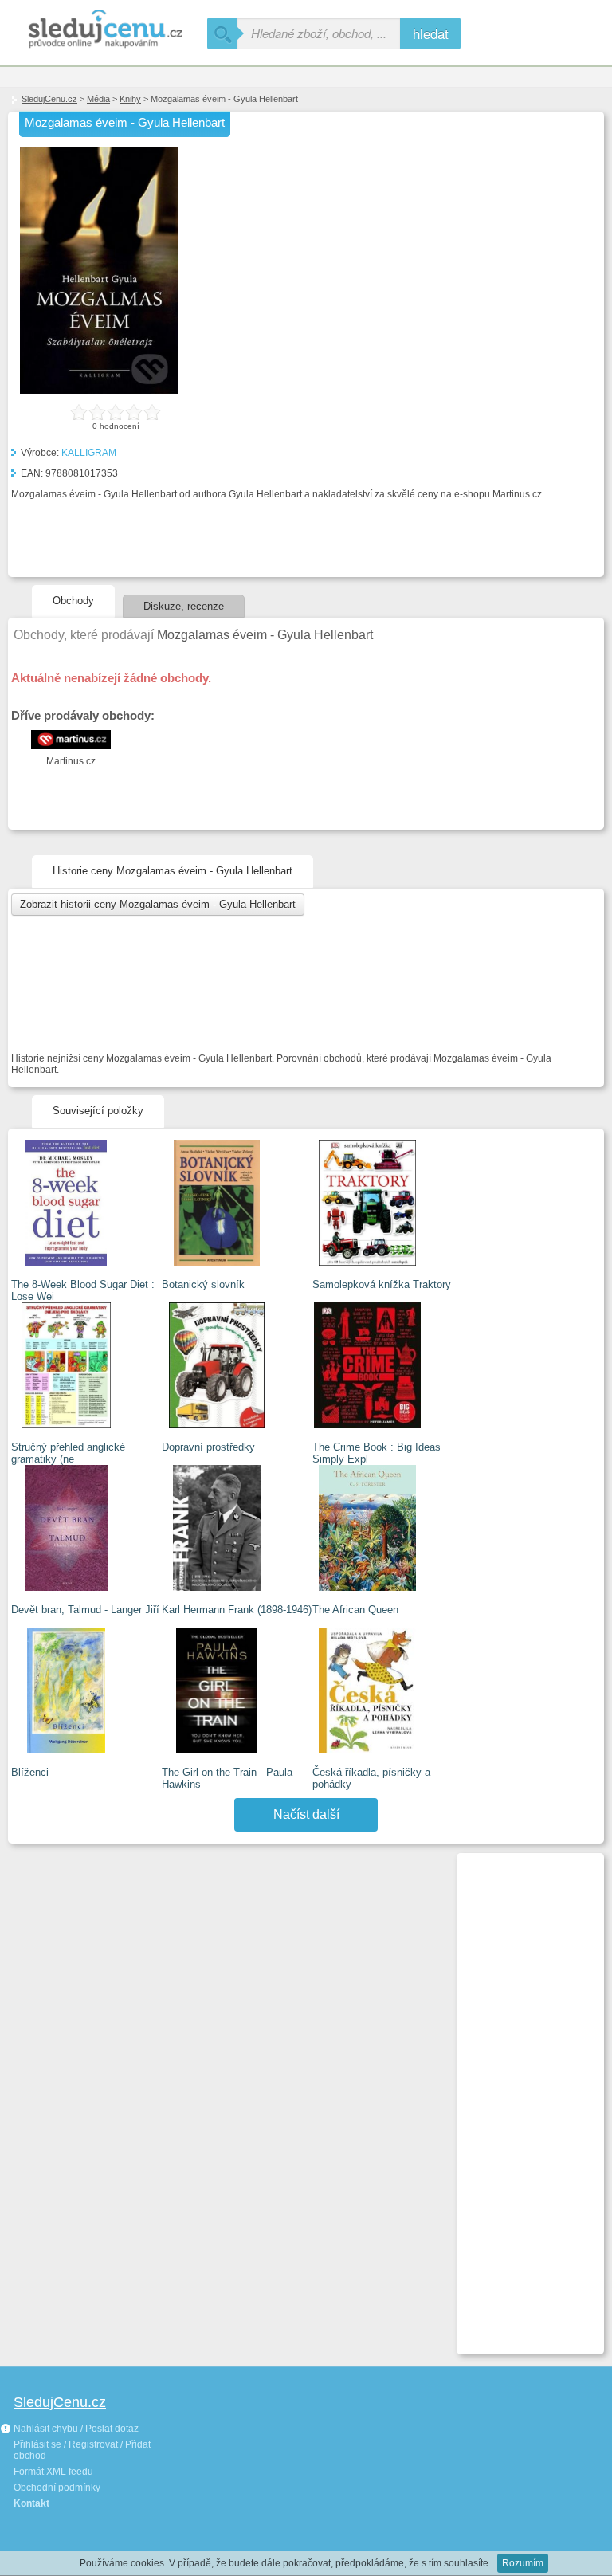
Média (98, 99)
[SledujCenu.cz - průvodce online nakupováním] (104, 30)
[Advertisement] (524, 2097)
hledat (431, 33)
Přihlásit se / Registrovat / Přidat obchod (82, 2450)
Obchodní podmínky (57, 2488)
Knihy (130, 99)
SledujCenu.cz (49, 99)
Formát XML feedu (53, 2472)
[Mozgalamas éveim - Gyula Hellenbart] (99, 391)
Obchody (73, 601)
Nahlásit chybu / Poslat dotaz (75, 2429)
